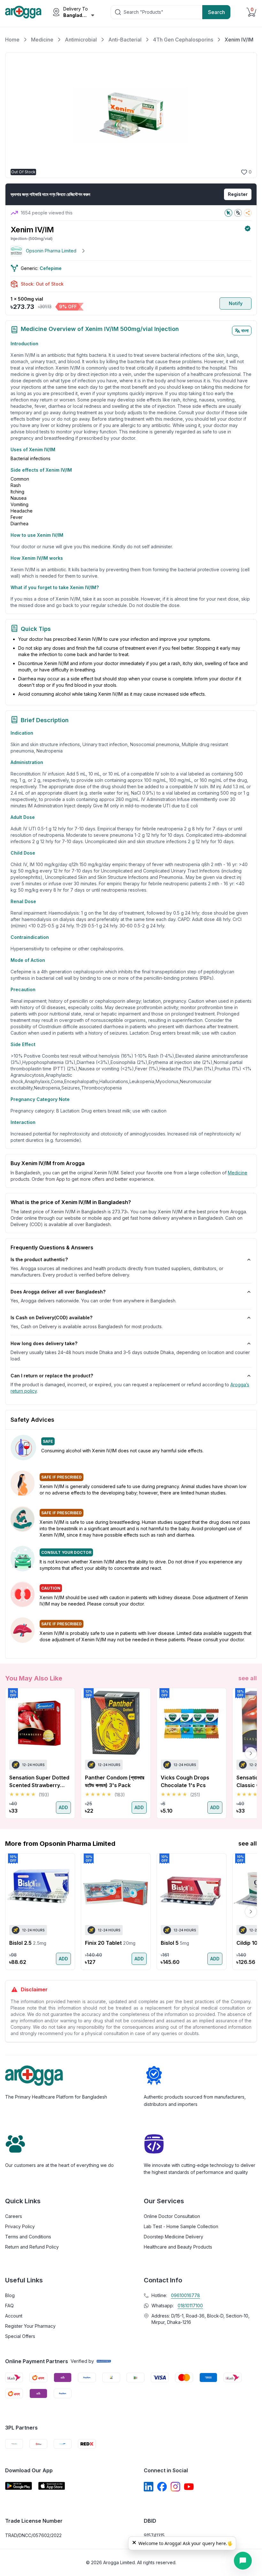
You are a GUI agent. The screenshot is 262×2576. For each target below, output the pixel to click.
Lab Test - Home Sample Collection (181, 2226)
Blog (10, 2295)
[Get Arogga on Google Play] (19, 2486)
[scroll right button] (251, 1753)
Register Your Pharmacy (30, 2326)
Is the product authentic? (39, 1259)
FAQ (9, 2306)
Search (216, 12)
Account (14, 2316)
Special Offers (20, 2336)
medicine (238, 1173)
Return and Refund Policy (32, 2247)
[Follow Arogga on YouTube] (189, 2487)
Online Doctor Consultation (172, 2216)
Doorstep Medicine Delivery (173, 2237)
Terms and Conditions (28, 2237)
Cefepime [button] (51, 268)
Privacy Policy (20, 2226)
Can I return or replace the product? (52, 1376)
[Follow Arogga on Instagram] (175, 2487)
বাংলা (245, 330)
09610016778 (185, 2295)
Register (238, 194)
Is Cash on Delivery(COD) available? (51, 1318)
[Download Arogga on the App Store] (52, 2486)
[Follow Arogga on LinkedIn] (149, 2487)
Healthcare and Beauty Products (178, 2247)
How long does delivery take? (44, 1343)
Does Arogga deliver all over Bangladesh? (58, 1292)
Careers (14, 2216)
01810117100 (190, 2306)
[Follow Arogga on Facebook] (162, 2487)
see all (248, 1678)
